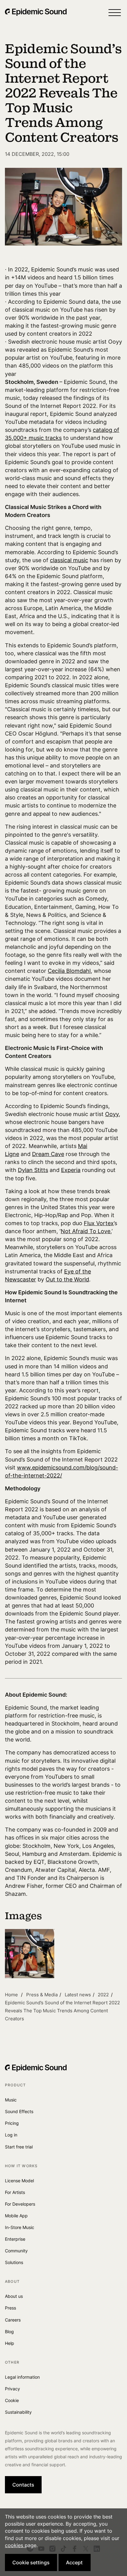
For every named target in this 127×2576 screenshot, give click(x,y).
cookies (15, 2545)
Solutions (14, 2262)
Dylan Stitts (33, 1170)
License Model (19, 2181)
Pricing (12, 2123)
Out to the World (67, 1279)
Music (11, 2100)
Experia (71, 1170)
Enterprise (15, 2239)
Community (16, 2251)
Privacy (12, 2389)
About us (14, 2296)
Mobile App (16, 2216)
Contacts (23, 2485)
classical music (69, 560)
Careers (13, 2320)
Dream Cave (48, 1154)
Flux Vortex (99, 1223)
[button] (115, 12)
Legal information (22, 2377)
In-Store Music (20, 2227)
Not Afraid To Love (86, 1231)
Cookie (12, 2400)
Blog (9, 2331)
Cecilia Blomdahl (69, 971)
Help (10, 2343)
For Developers (20, 2204)
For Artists (15, 2192)
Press (10, 2308)
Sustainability (18, 2412)
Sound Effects (19, 2111)
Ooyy (112, 1114)
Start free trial (19, 2147)
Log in (11, 2135)
